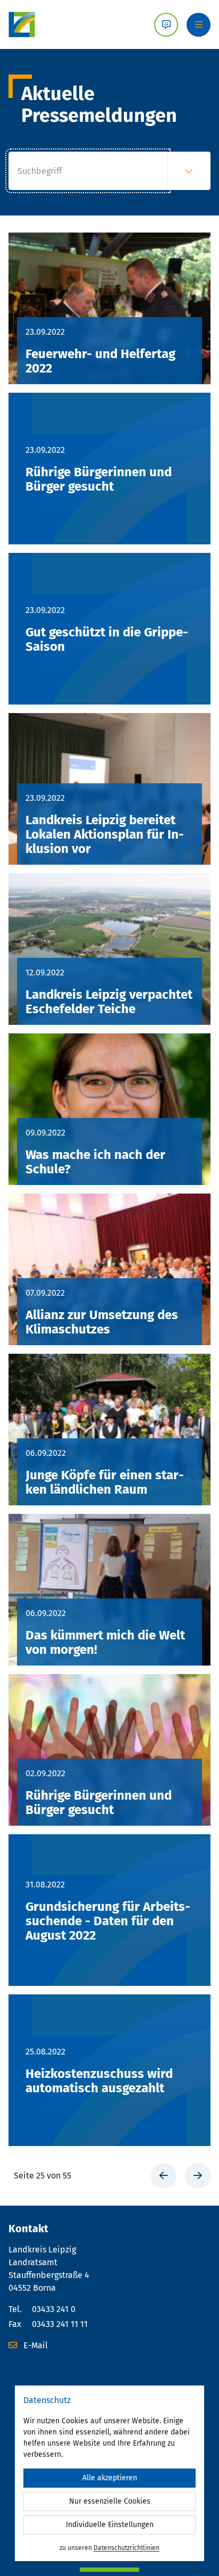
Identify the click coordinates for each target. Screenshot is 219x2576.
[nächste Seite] (198, 2176)
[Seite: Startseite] (22, 24)
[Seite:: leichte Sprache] (166, 25)
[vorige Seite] (164, 2176)
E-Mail (35, 2345)
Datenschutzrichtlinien (127, 2548)
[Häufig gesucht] (189, 171)
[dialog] (109, 2473)
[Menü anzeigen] (199, 25)
